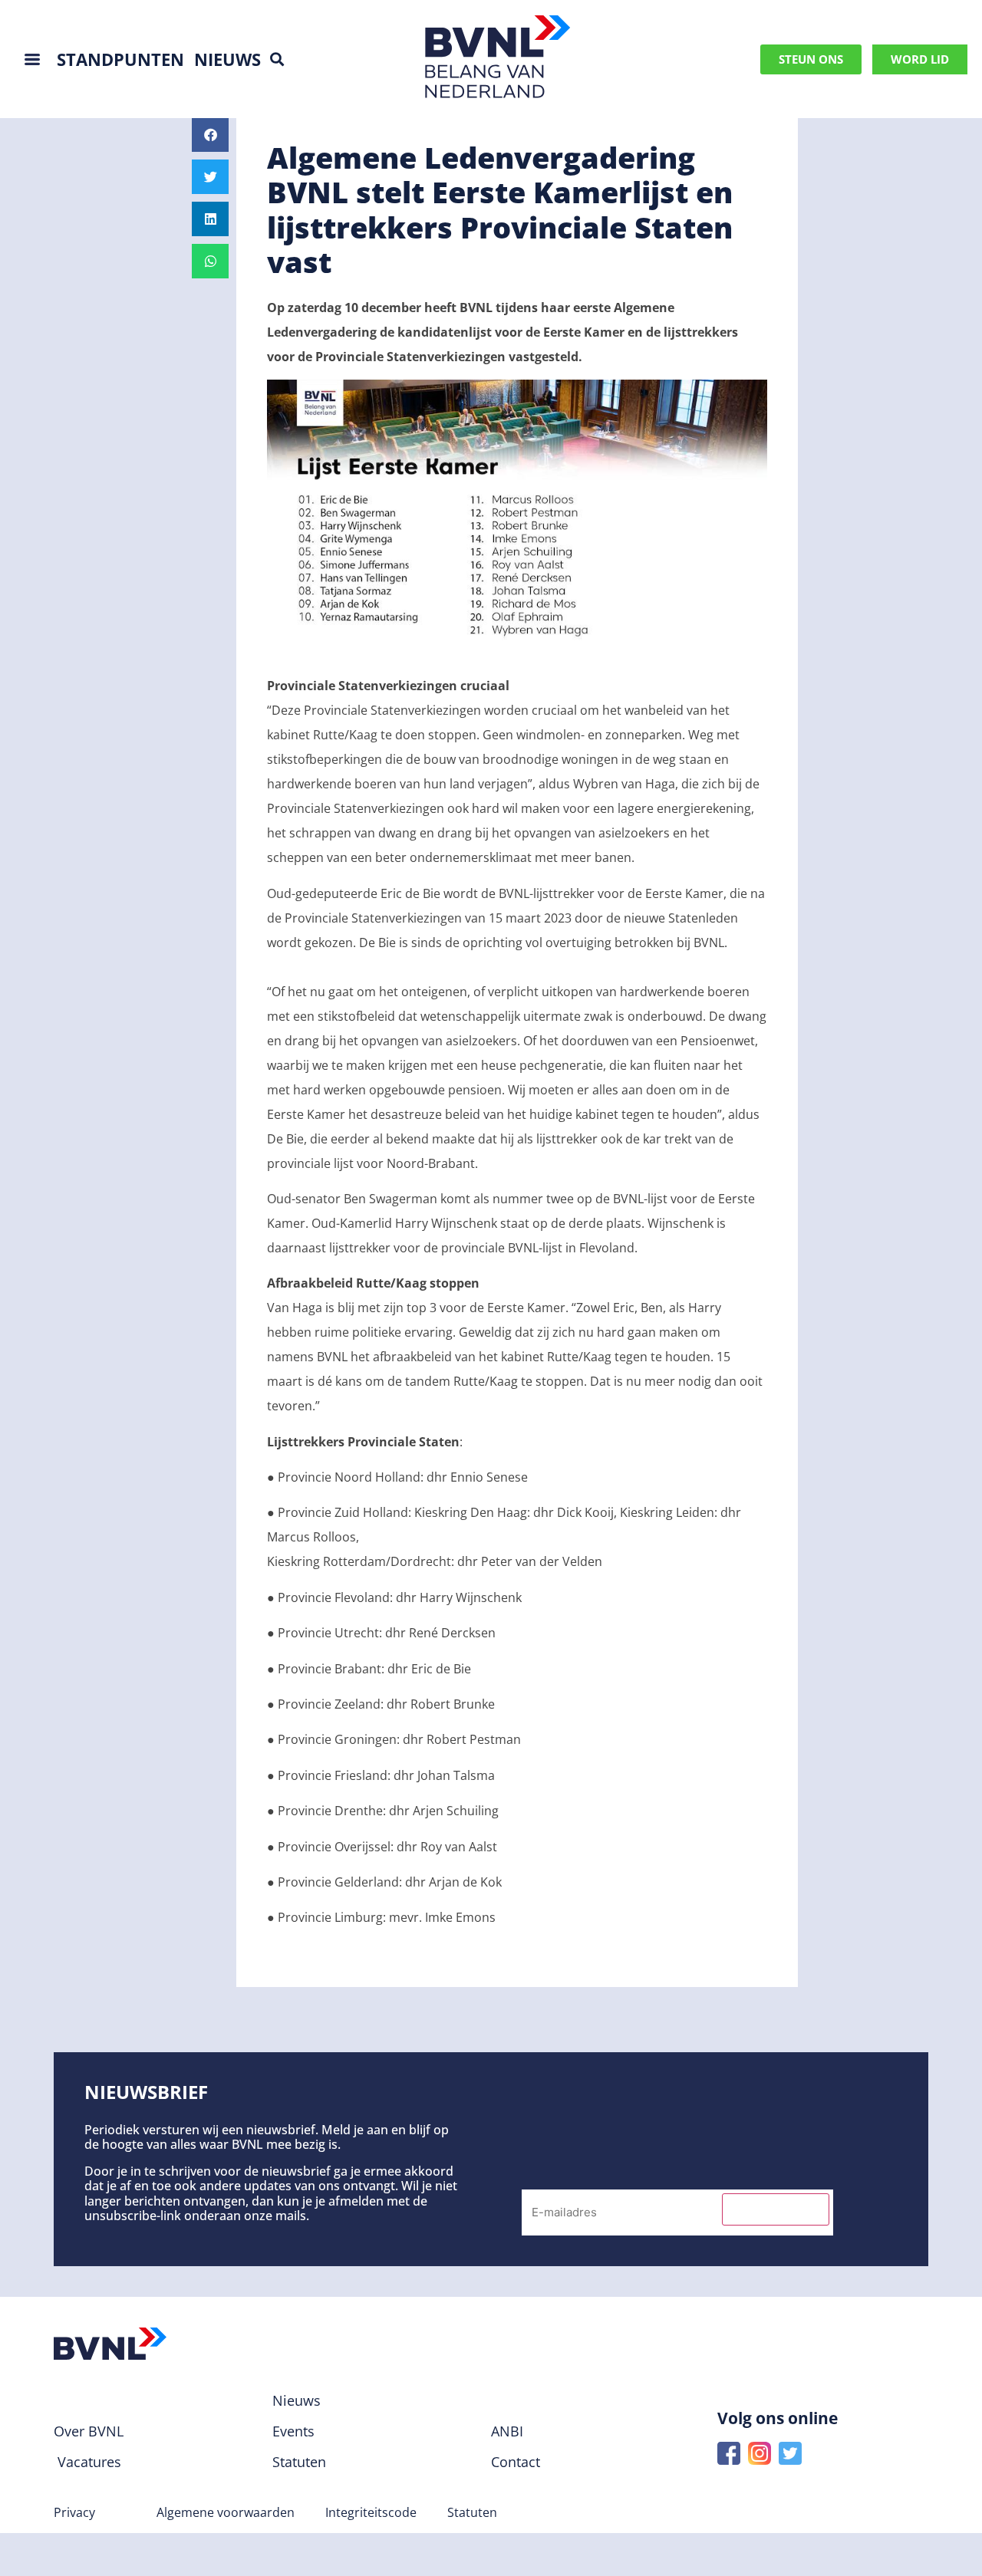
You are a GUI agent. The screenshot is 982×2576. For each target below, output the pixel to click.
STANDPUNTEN (120, 59)
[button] (277, 59)
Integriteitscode (371, 2512)
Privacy (74, 2512)
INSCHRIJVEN (776, 2209)
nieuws (227, 59)
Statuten (472, 2512)
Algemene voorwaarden (226, 2512)
